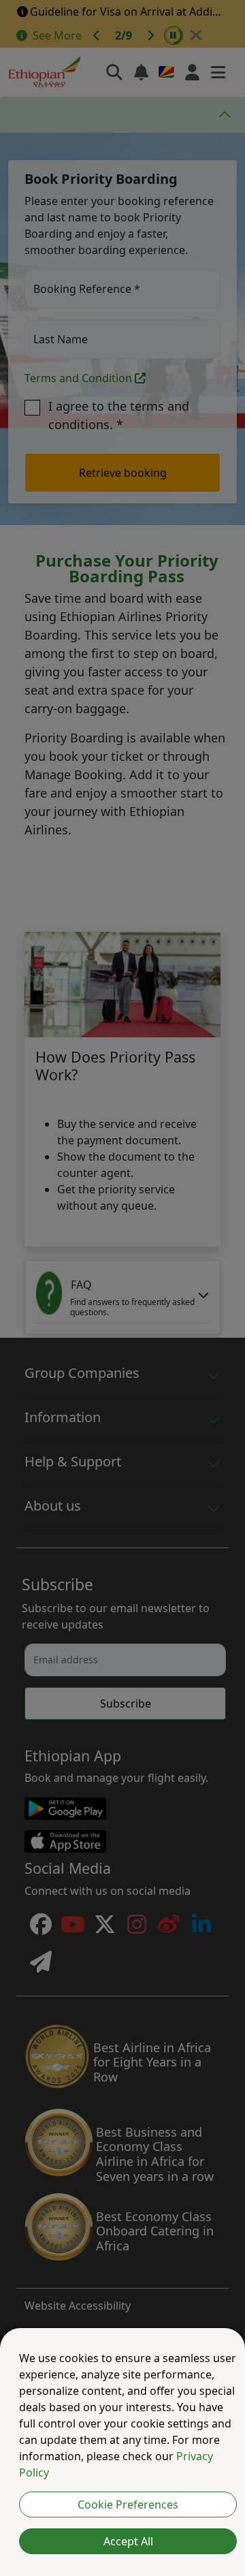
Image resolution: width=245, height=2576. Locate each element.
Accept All (128, 2541)
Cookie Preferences (128, 2504)
